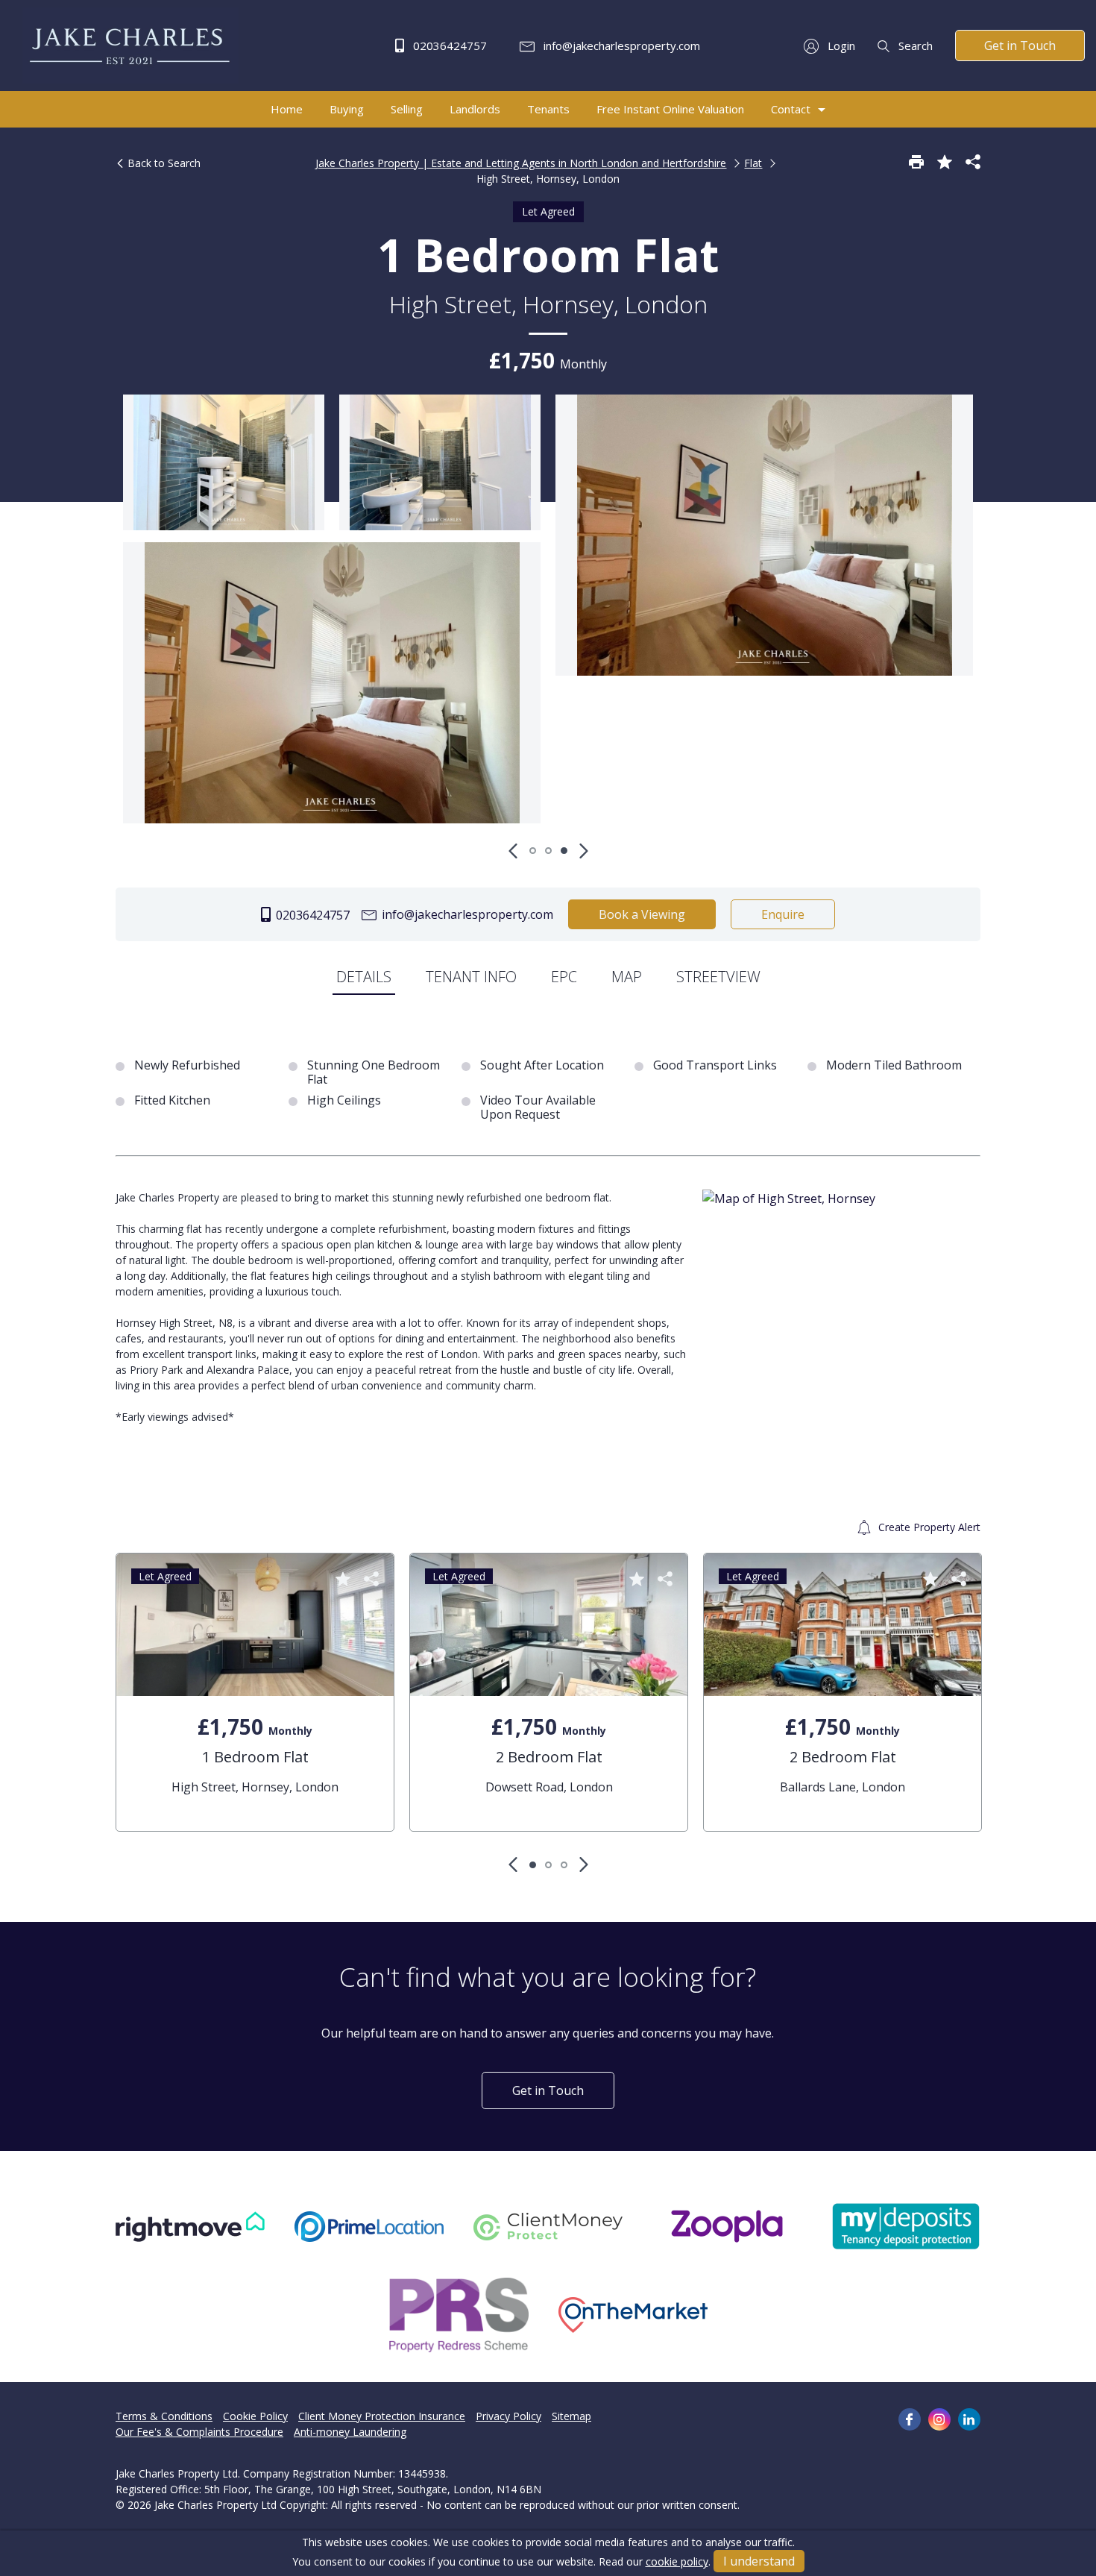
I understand (759, 2561)
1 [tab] (533, 851)
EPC (564, 977)
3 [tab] (564, 851)
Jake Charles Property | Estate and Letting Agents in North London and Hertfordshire (521, 163)
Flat (753, 163)
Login (840, 45)
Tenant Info (471, 977)
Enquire (783, 914)
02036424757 (448, 45)
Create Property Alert (928, 1527)
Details (364, 977)
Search (914, 45)
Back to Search (163, 163)
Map (627, 977)
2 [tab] (548, 851)
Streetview (718, 977)
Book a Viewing (642, 914)
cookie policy (677, 2561)
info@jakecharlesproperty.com (620, 45)
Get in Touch (1020, 45)
